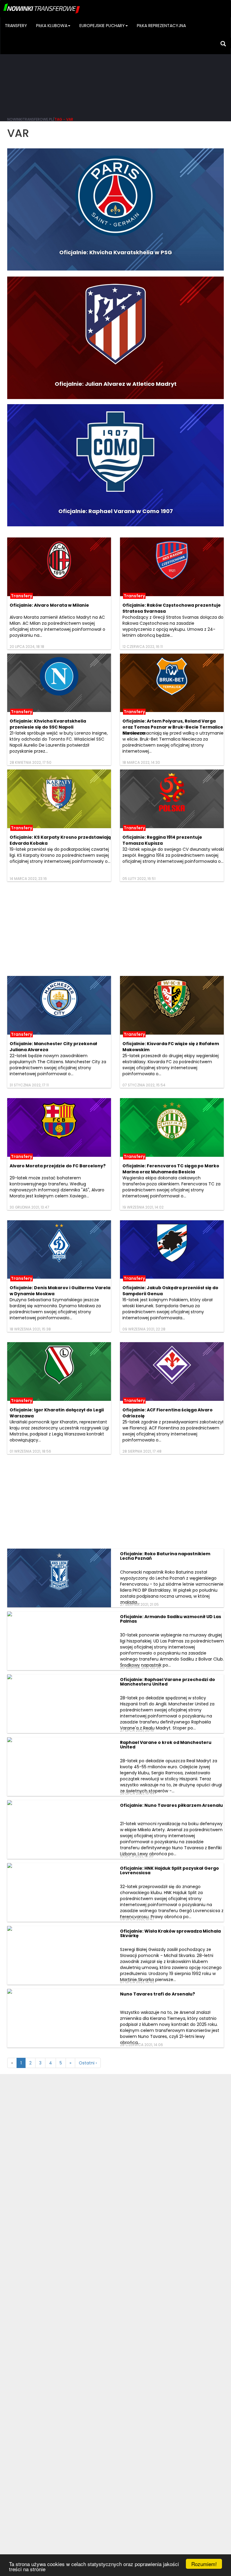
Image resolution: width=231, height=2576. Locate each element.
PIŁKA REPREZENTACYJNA (161, 26)
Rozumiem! (204, 2564)
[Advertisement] (115, 66)
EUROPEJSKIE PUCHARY (102, 26)
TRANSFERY (16, 26)
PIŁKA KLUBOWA (52, 26)
